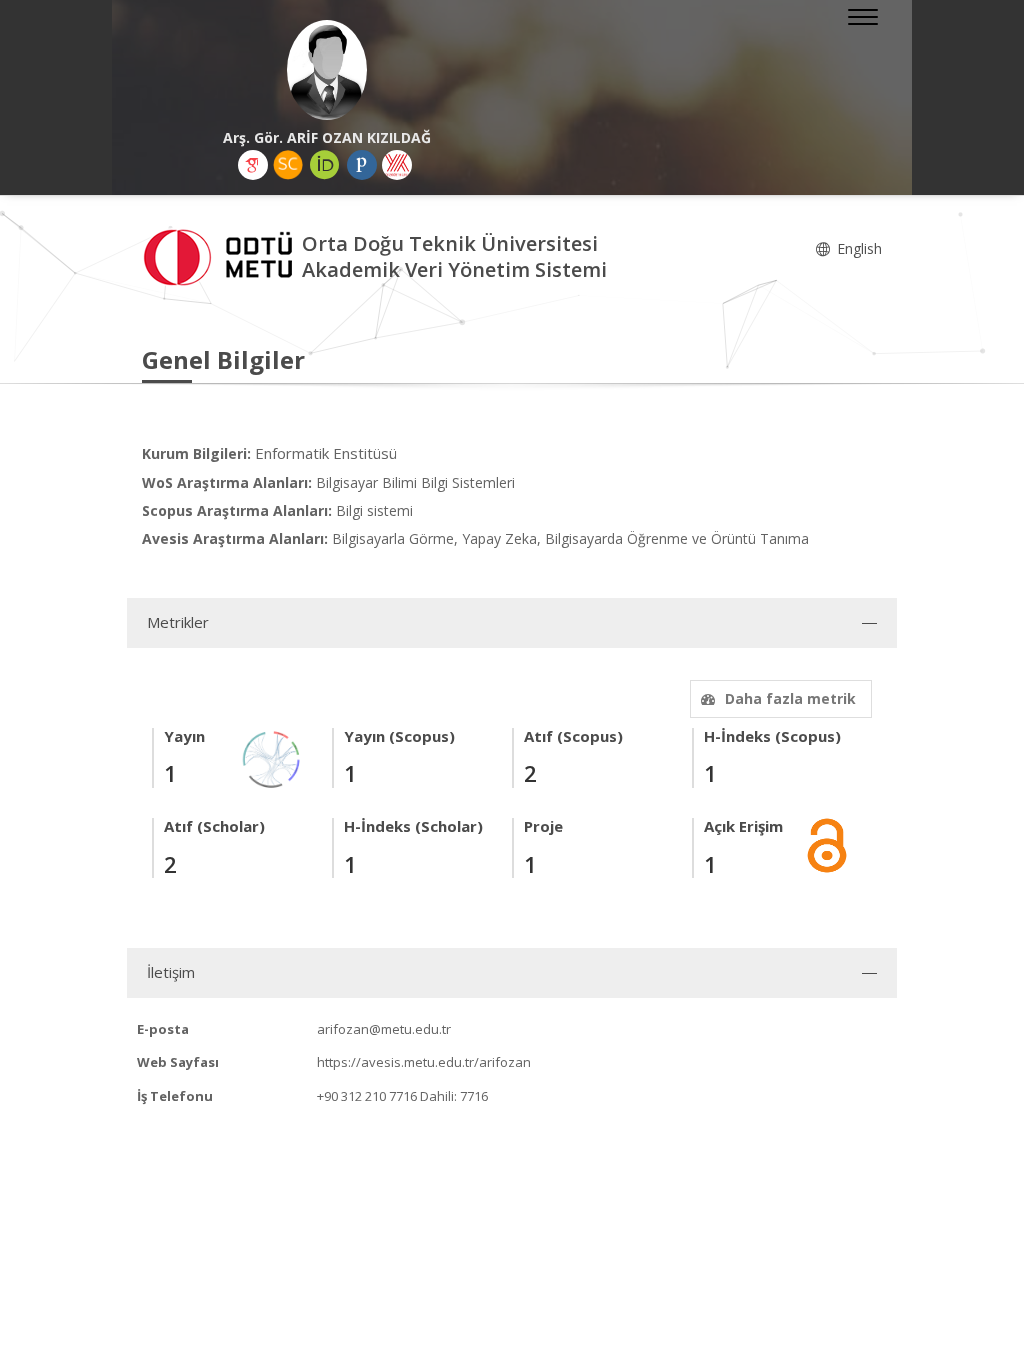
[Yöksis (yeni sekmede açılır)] (397, 165)
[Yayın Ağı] (272, 757)
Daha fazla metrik (790, 698)
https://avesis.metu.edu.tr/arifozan (424, 1062)
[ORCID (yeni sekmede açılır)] (325, 165)
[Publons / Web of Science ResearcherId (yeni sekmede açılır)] (362, 165)
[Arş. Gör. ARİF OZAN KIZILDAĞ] (327, 70)
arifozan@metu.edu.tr (384, 1029)
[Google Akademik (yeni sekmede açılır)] (253, 165)
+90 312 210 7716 (367, 1096)
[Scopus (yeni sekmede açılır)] (288, 165)
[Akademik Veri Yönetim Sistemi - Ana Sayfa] (222, 255)
